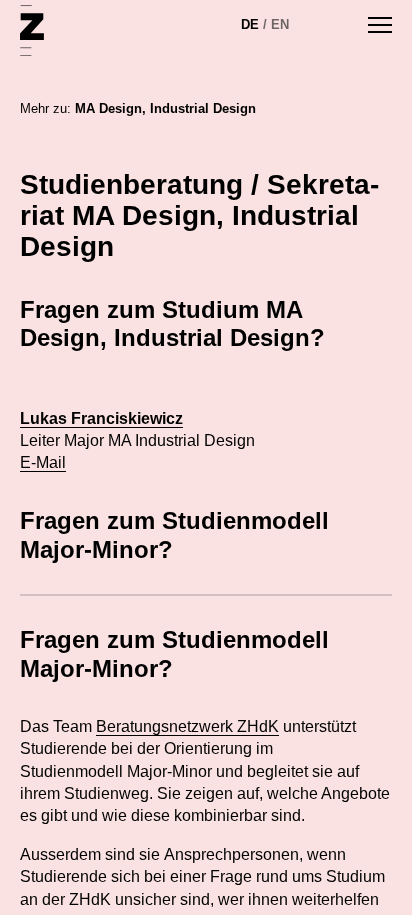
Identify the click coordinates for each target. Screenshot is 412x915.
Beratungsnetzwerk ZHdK (187, 726)
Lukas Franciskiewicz (101, 418)
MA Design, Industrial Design (165, 108)
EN (280, 24)
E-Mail (43, 462)
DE (250, 24)
